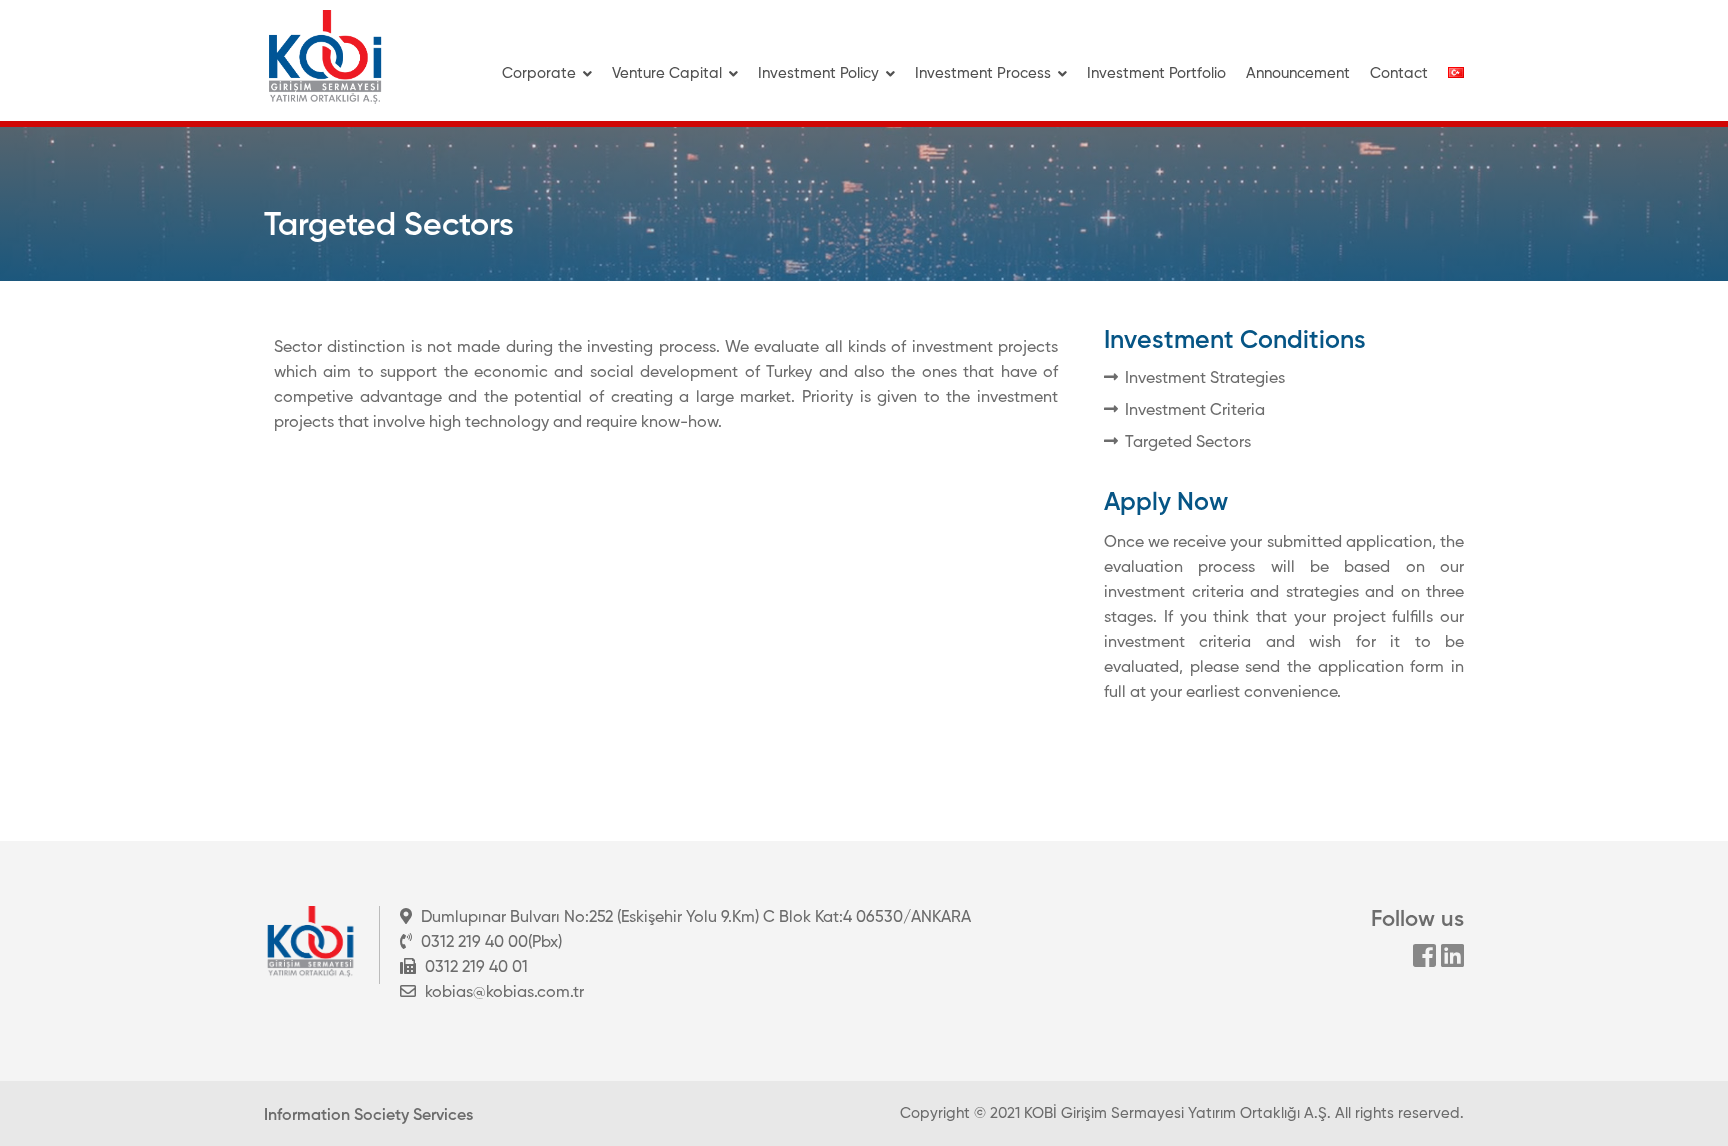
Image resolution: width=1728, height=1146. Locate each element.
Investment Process (983, 73)
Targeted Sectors (1188, 443)
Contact (1399, 73)
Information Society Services (368, 1116)
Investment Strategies (1205, 379)
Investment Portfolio (1156, 73)
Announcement (1298, 73)
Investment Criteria (1195, 411)
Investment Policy (818, 73)
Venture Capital (667, 73)
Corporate (539, 73)
